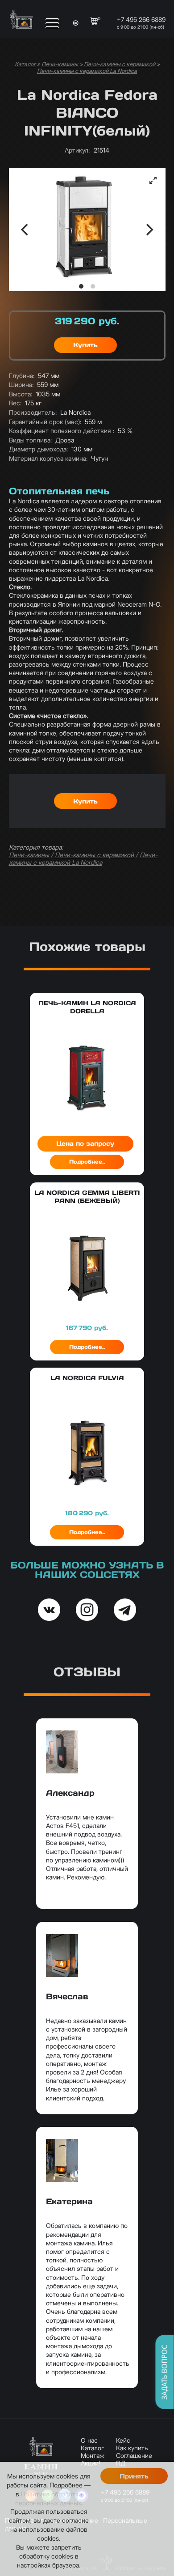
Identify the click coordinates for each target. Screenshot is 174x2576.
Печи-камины (60, 64)
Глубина (22, 376)
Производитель (33, 412)
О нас (89, 2440)
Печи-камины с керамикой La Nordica (87, 71)
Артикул (77, 150)
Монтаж (93, 2455)
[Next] (149, 230)
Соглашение (134, 2455)
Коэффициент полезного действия (62, 431)
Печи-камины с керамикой (120, 64)
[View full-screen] (153, 180)
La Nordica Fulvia (87, 1378)
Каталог (25, 64)
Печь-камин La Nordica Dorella (87, 1007)
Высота (21, 394)
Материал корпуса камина (48, 458)
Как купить (132, 2448)
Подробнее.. (87, 1162)
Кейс (123, 2440)
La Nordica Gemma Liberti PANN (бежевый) (87, 1197)
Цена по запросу (85, 1143)
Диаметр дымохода (38, 449)
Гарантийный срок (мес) (45, 422)
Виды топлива (30, 440)
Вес (15, 403)
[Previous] (25, 230)
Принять (134, 2476)
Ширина (21, 385)
